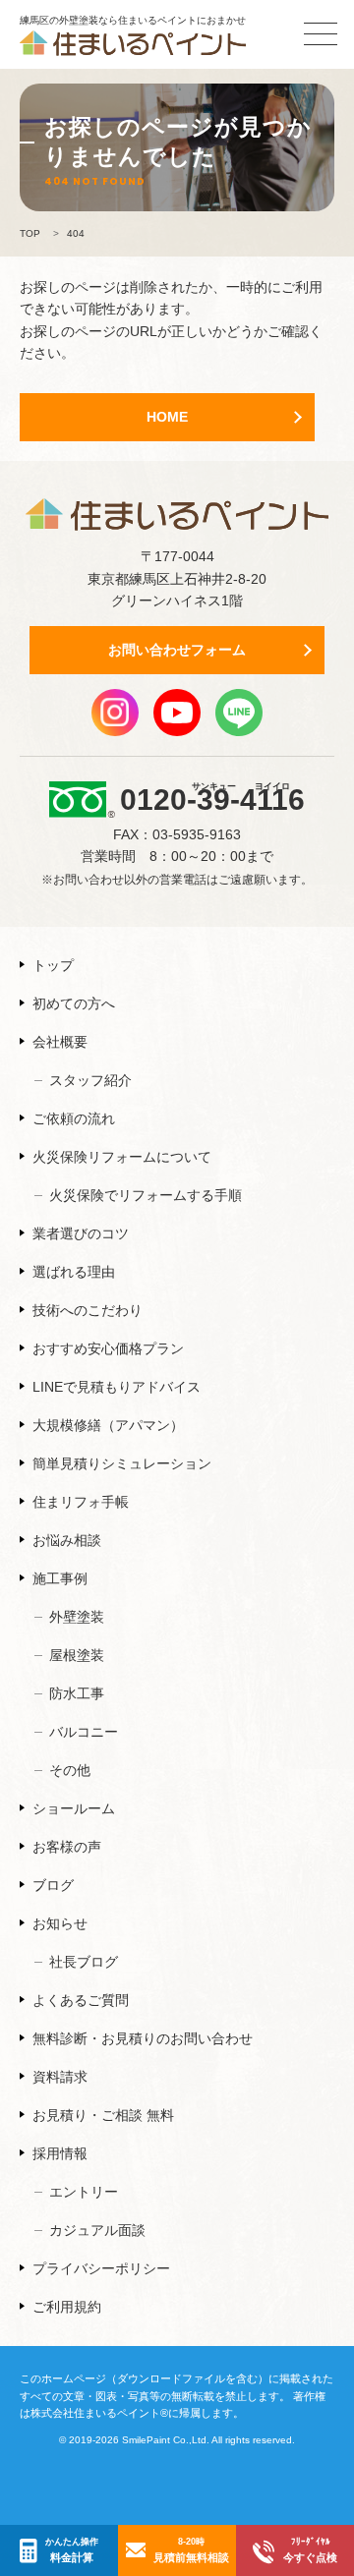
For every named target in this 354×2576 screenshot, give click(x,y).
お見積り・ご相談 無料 (103, 2115)
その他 (70, 1770)
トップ (53, 965)
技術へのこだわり (88, 1310)
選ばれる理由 (74, 1272)
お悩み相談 (67, 1540)
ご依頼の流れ (74, 1118)
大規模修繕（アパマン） (108, 1425)
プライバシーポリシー (101, 2268)
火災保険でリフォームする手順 (146, 1195)
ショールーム (74, 1808)
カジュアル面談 (97, 2230)
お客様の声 (67, 1847)
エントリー (84, 2192)
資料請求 (60, 2077)
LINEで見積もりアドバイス (117, 1387)
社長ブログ (84, 1962)
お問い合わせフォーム (177, 650)
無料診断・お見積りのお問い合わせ (143, 2038)
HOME (167, 417)
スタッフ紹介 (90, 1080)
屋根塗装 (77, 1655)
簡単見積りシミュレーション (122, 1463)
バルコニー (84, 1732)
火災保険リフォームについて (122, 1157)
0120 (212, 799)
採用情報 (60, 2153)
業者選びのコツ (81, 1233)
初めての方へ (74, 1003)
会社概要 (60, 1042)
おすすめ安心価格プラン (108, 1348)
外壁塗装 (77, 1617)
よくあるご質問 (81, 2000)
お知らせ (60, 1923)
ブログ (53, 1885)
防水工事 (77, 1693)
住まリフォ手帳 (81, 1502)
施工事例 (60, 1578)
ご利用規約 (67, 2307)
